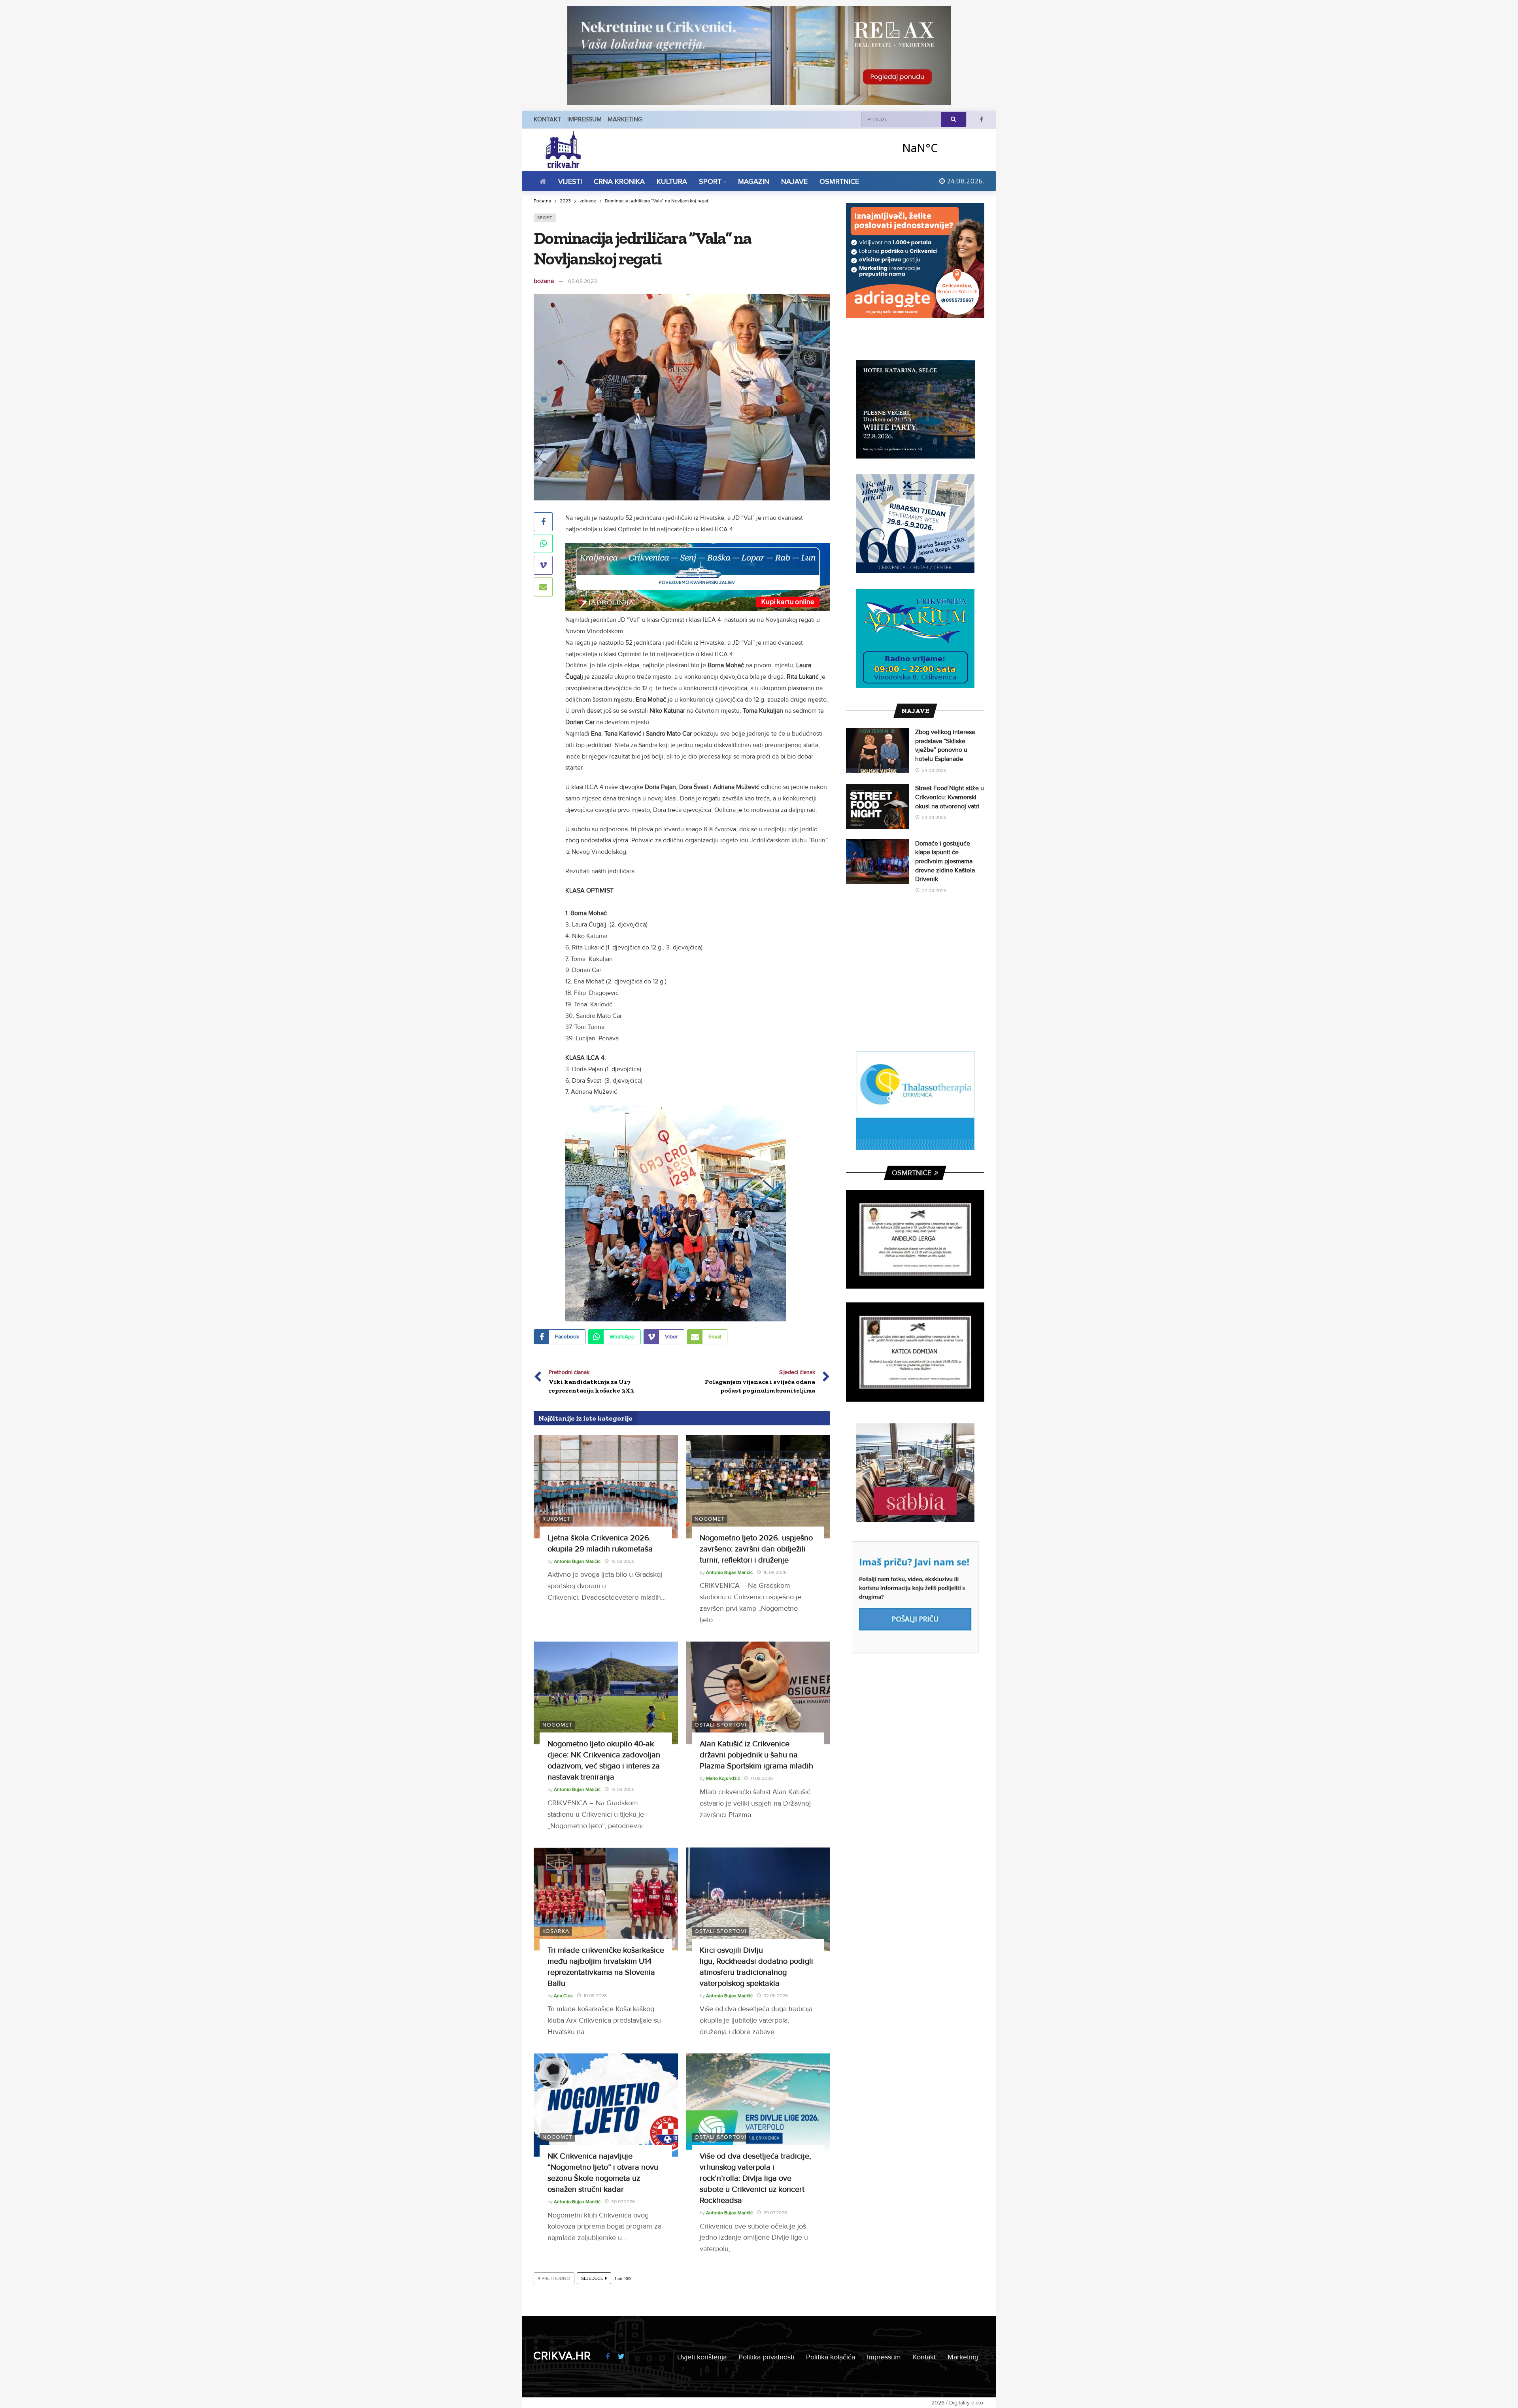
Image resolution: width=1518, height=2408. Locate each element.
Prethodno (556, 2279)
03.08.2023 (582, 281)
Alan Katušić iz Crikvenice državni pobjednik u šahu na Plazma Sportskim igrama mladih (756, 1755)
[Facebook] (981, 120)
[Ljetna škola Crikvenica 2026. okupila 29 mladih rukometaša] (606, 1487)
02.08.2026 (776, 1996)
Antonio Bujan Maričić (577, 1562)
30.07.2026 (623, 2202)
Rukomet (556, 1519)
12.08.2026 (623, 1790)
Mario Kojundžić (723, 1779)
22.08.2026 (934, 891)
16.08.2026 (623, 1562)
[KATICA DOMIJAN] (915, 1352)
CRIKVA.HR (562, 2356)
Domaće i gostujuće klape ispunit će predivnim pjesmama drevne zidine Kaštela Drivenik (945, 861)
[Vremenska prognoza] (940, 148)
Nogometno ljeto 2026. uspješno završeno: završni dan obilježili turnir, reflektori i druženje (756, 1549)
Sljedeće (592, 2279)
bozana (544, 281)
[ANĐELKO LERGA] (915, 1239)
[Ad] (759, 55)
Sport (545, 218)
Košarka (556, 1931)
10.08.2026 (595, 1996)
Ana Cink (563, 1996)
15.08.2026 (775, 1573)
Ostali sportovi (720, 1725)
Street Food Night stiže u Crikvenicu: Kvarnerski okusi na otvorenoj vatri (950, 797)
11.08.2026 (762, 1779)
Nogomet (710, 1519)
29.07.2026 (775, 2213)
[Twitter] (621, 2357)
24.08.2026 (934, 771)
